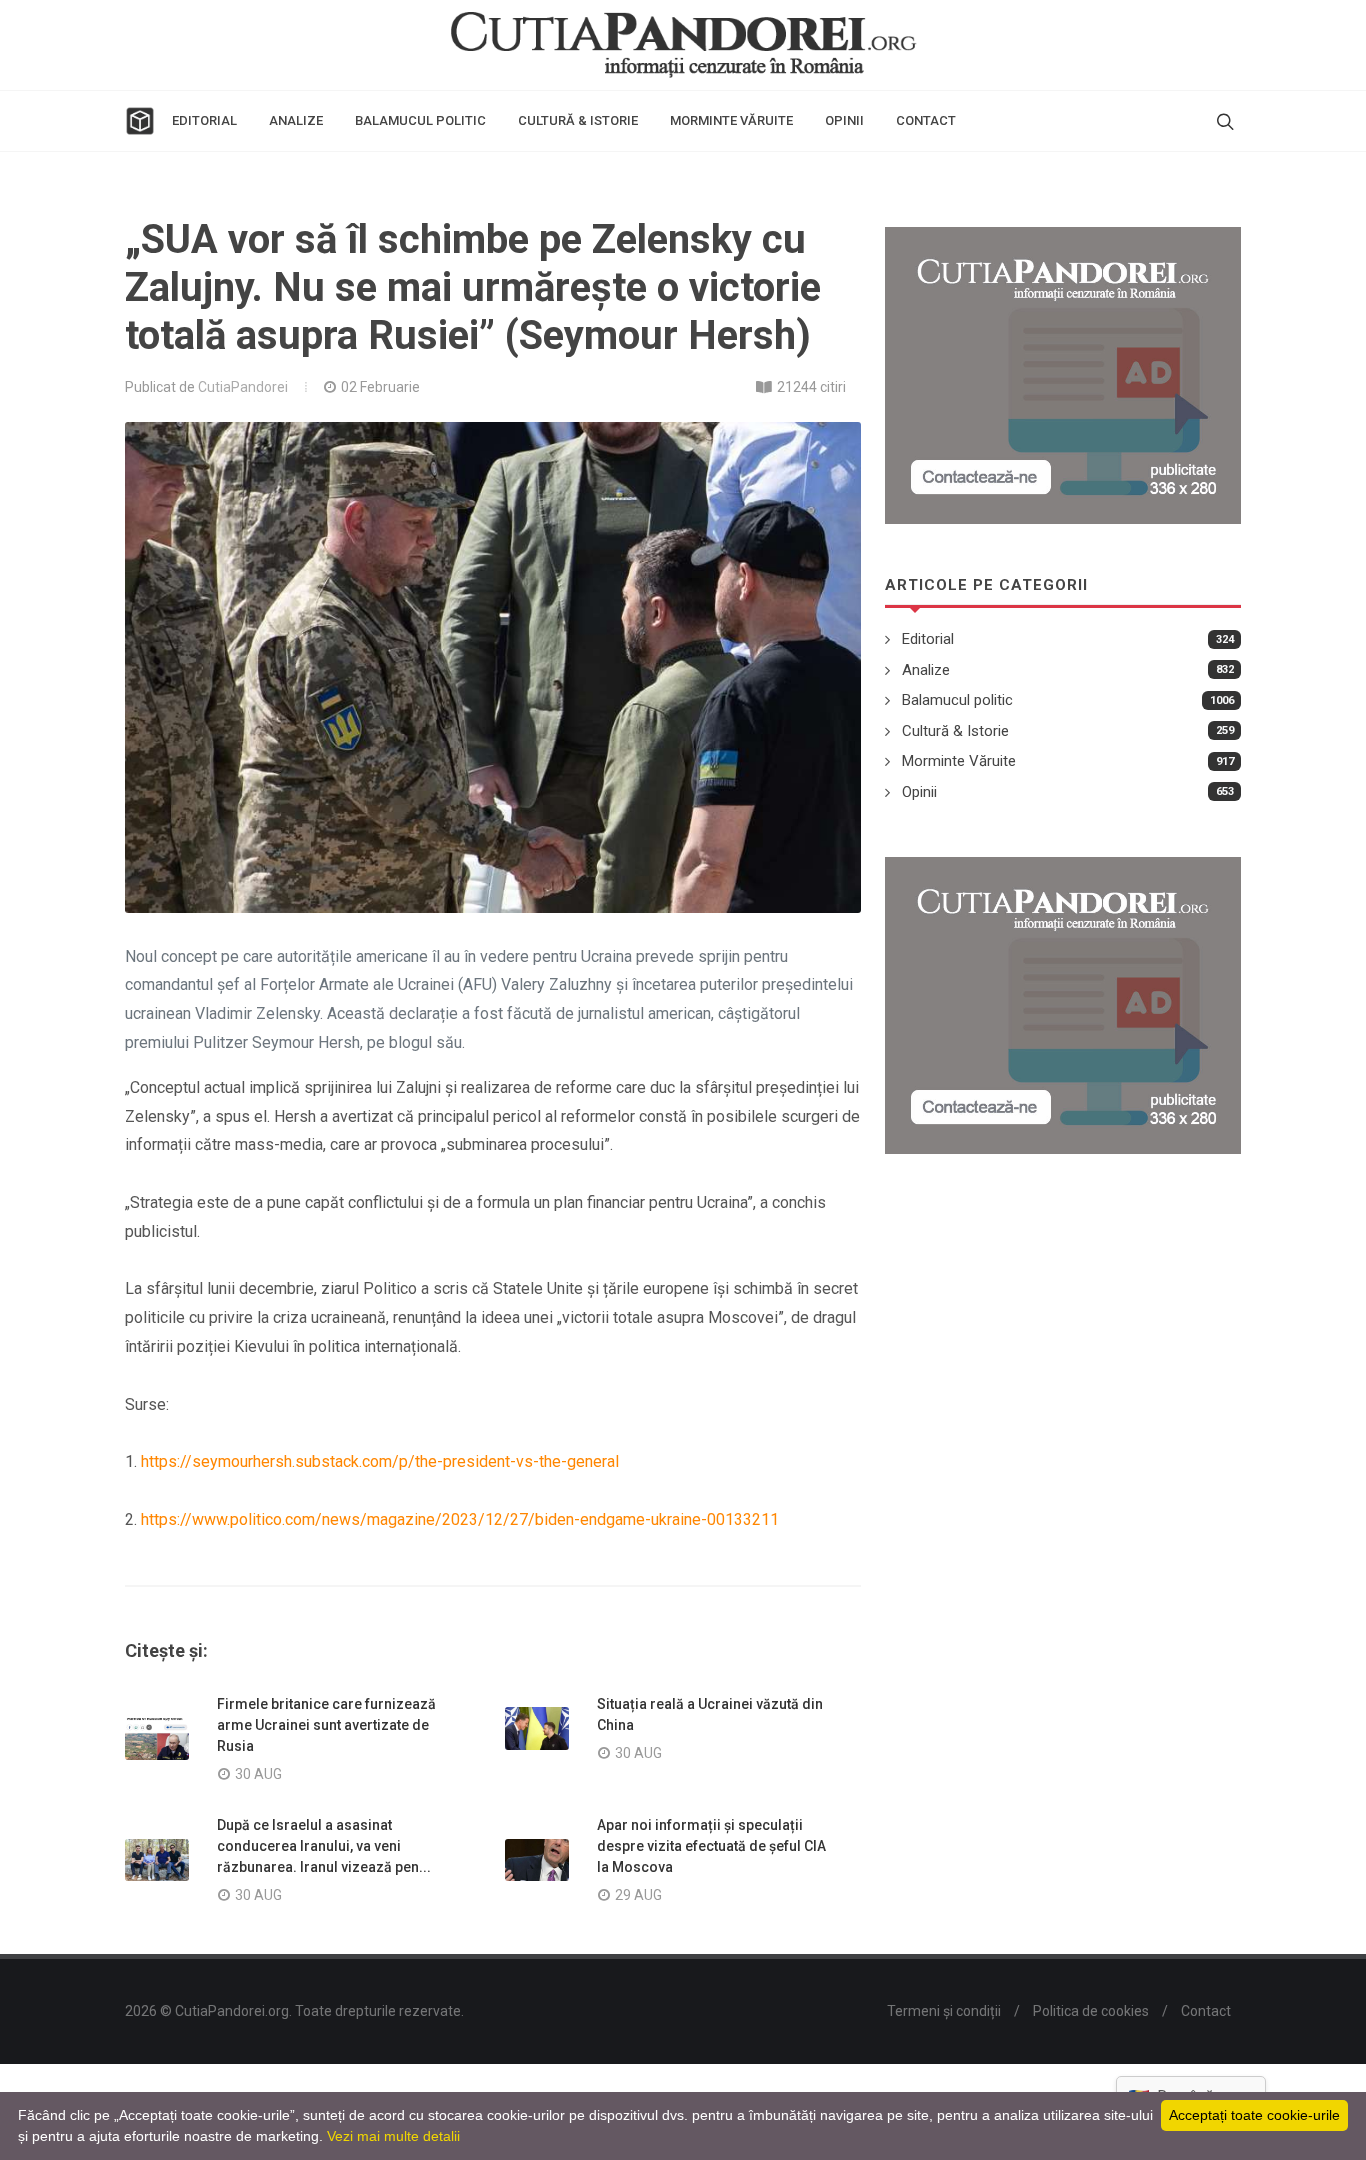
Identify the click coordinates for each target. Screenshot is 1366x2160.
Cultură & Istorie (955, 731)
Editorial (928, 639)
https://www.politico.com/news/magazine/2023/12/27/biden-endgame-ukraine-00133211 (460, 1519)
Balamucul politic (957, 700)
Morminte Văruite (959, 761)
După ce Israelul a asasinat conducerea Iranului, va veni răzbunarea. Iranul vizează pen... (324, 1846)
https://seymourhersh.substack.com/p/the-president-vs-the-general (380, 1461)
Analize (926, 670)
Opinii (919, 792)
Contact (1206, 2011)
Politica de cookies (1091, 2011)
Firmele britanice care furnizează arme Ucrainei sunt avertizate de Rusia (326, 1725)
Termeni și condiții (944, 2011)
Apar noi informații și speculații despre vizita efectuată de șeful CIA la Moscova (711, 1846)
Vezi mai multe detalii (393, 2136)
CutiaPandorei (243, 387)
